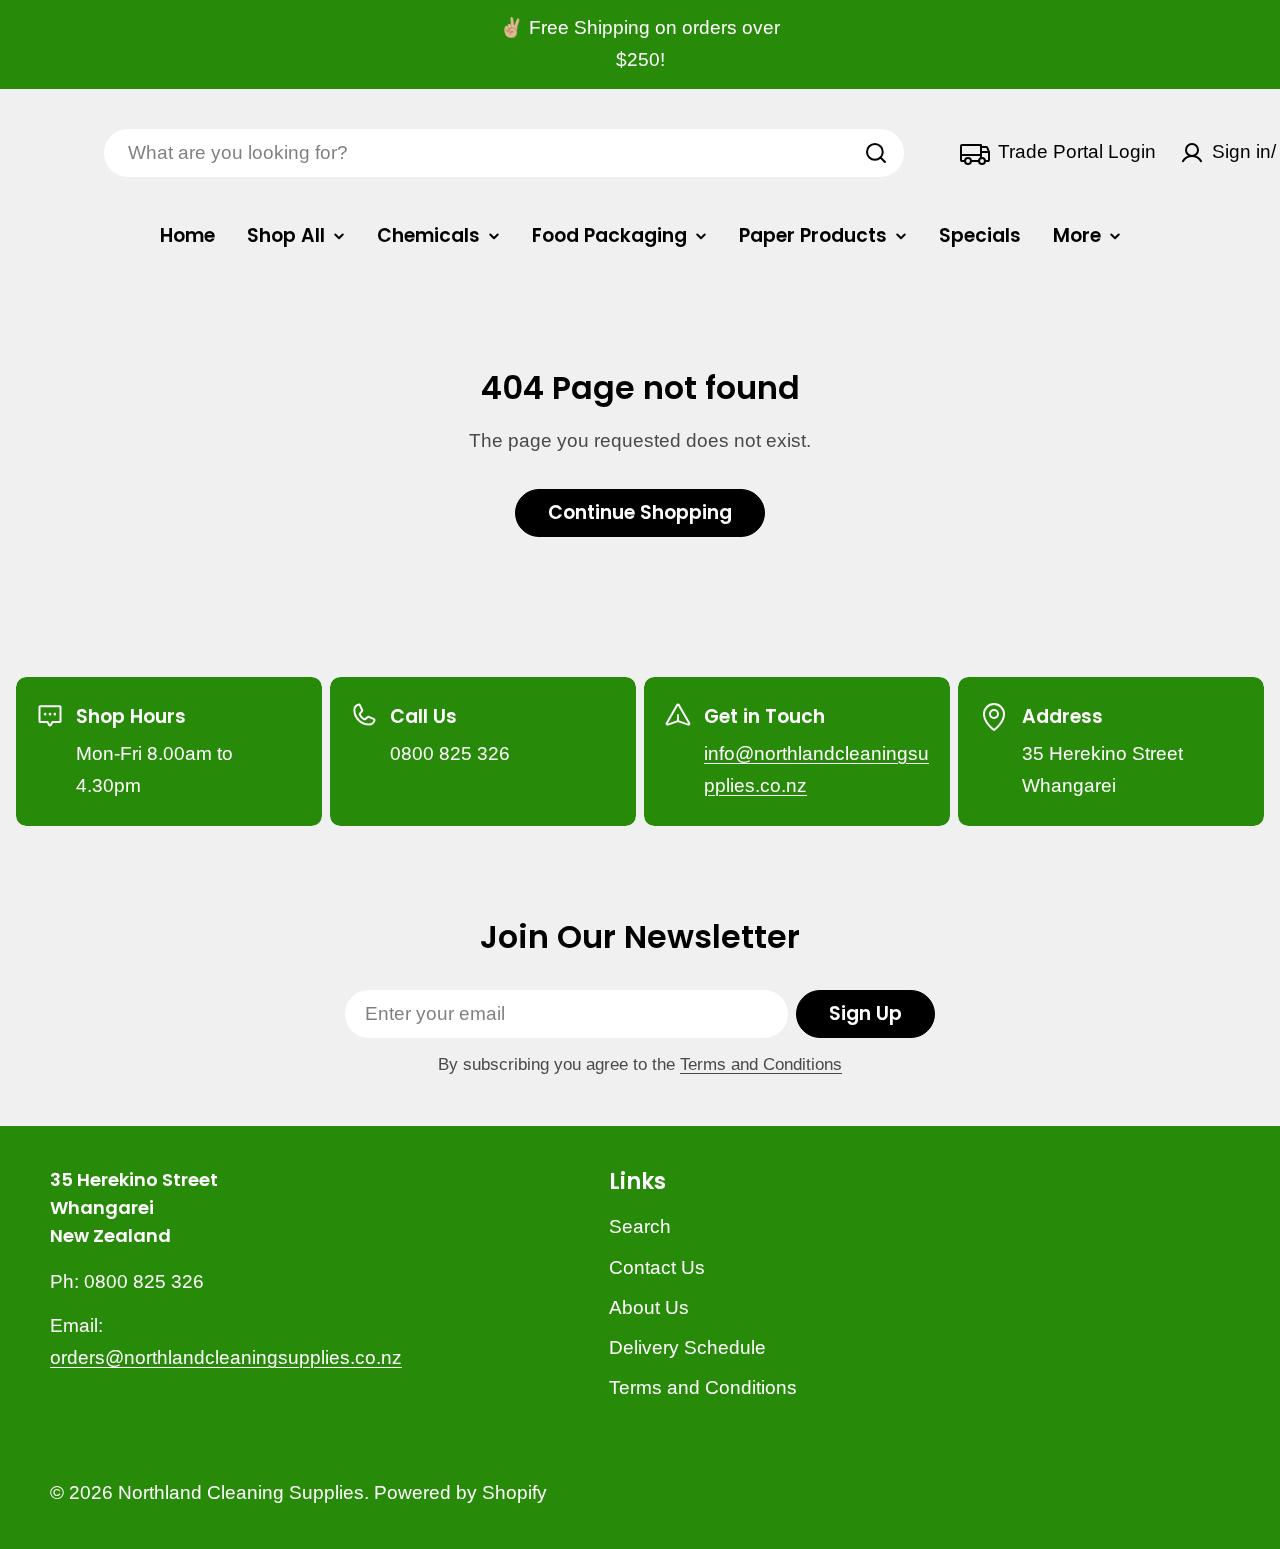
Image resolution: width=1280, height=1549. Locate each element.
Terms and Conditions (761, 1064)
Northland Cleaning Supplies (241, 1492)
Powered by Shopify (460, 1492)
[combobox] (504, 153)
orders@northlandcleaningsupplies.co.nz (226, 1357)
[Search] (876, 153)
